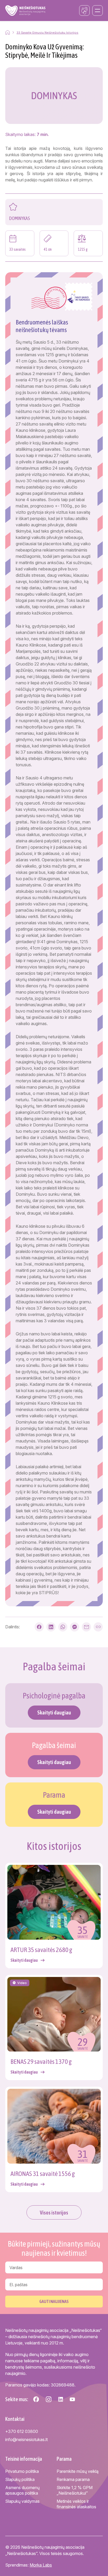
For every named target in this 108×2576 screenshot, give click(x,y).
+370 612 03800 (22, 2431)
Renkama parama (73, 2479)
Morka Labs (41, 2565)
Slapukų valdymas (22, 2501)
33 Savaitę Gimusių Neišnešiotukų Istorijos (47, 33)
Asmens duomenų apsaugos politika (22, 2490)
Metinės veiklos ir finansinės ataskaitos (76, 2504)
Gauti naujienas (54, 2301)
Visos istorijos (54, 2213)
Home (8, 32)
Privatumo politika (22, 2471)
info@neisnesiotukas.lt (26, 2439)
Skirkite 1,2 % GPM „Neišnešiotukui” (75, 2490)
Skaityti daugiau (54, 1712)
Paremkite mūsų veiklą (78, 2471)
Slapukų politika (20, 2479)
